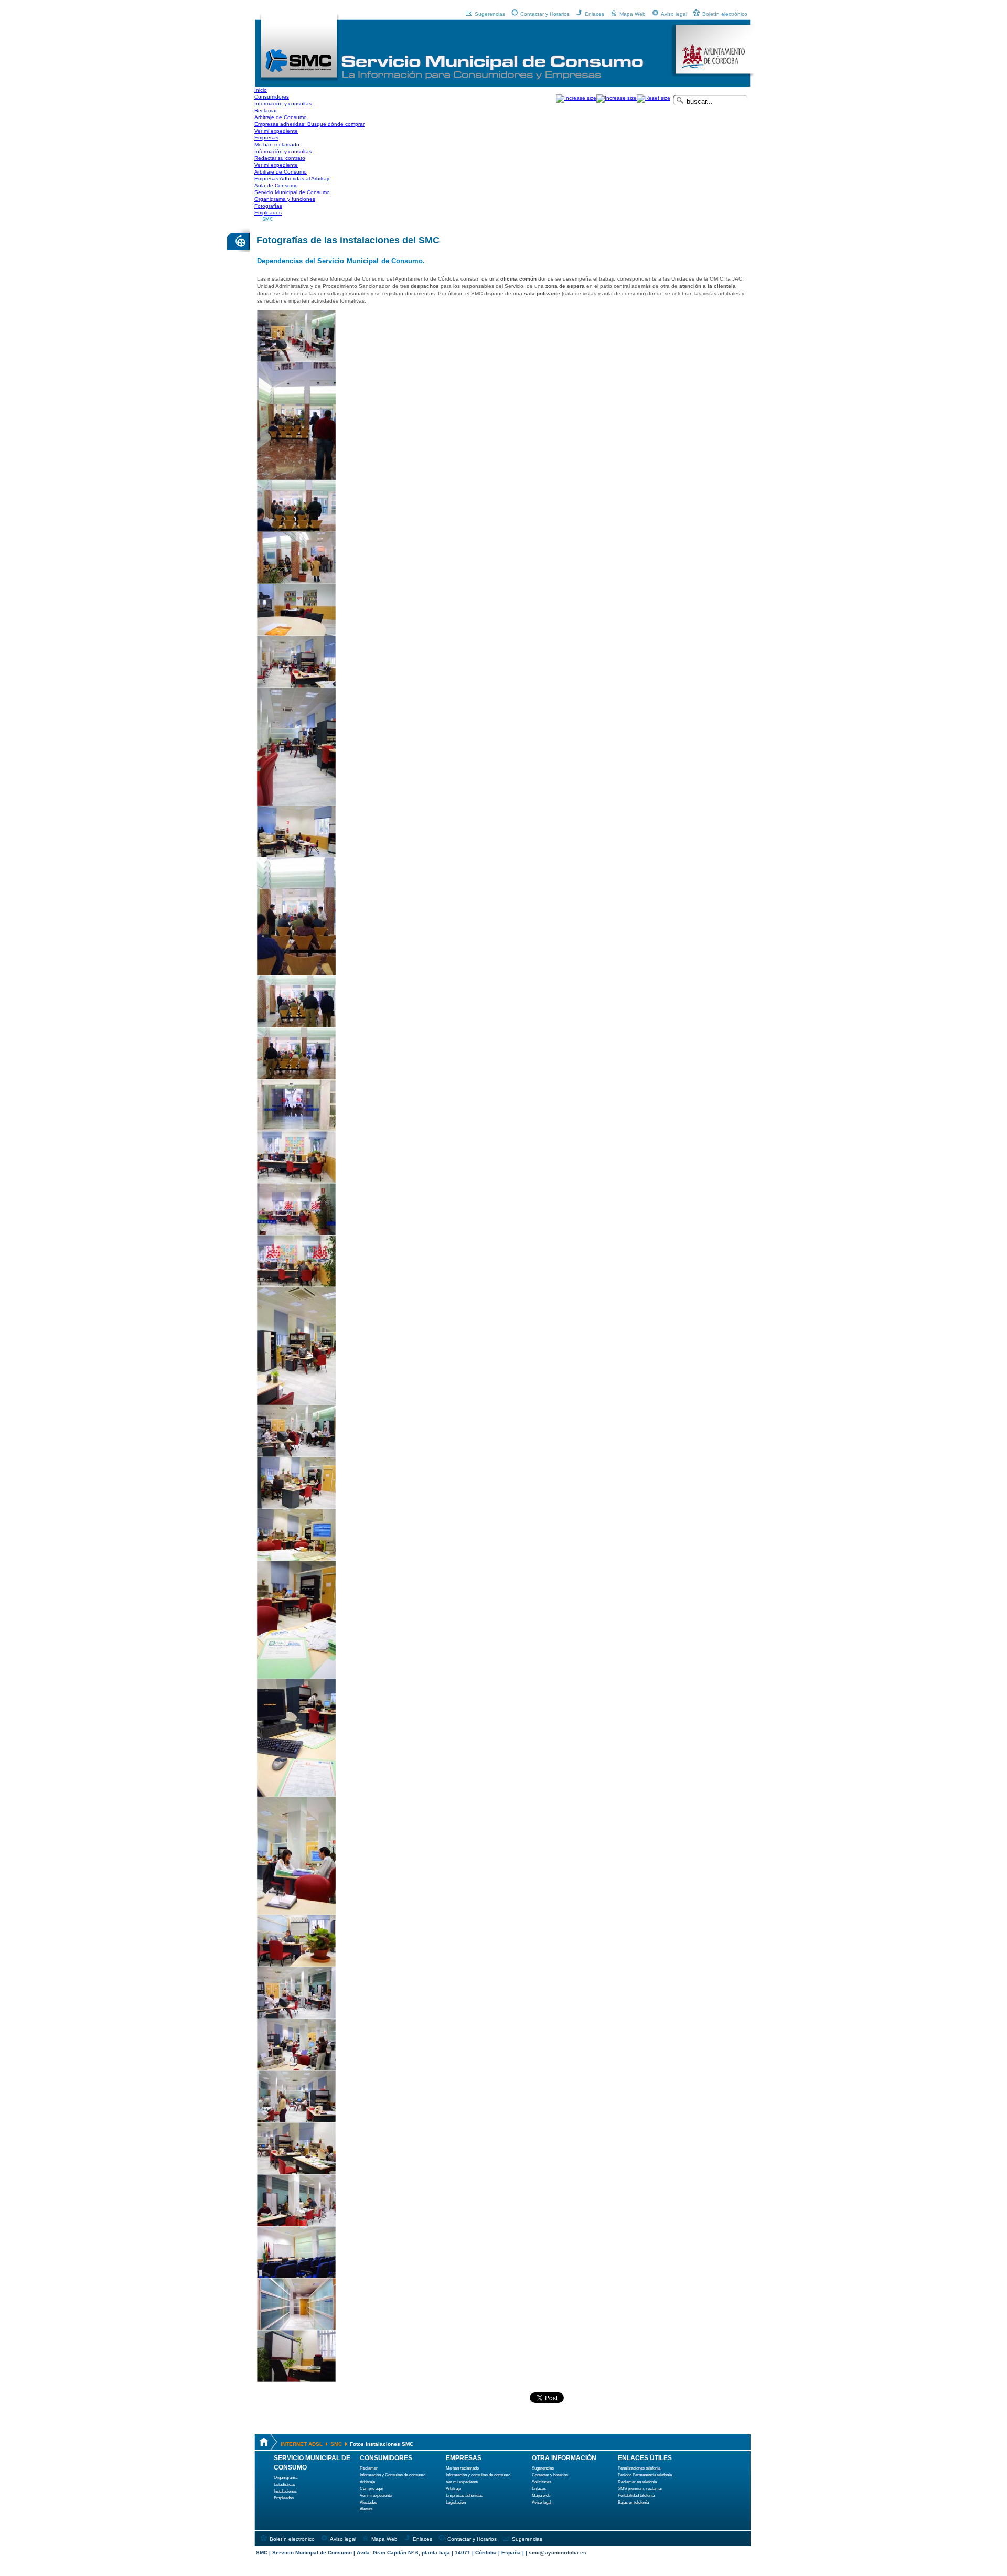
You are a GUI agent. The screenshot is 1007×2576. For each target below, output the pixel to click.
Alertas (366, 2509)
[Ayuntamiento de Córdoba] (713, 75)
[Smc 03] (296, 478)
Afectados (368, 2502)
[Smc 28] (296, 2121)
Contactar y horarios (550, 2475)
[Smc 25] (296, 1965)
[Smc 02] (296, 360)
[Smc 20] (296, 1507)
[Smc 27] (296, 2069)
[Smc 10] (296, 974)
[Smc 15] (296, 1233)
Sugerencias (490, 14)
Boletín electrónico (725, 14)
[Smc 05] (296, 582)
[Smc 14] (296, 1181)
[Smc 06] (296, 634)
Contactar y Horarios (545, 14)
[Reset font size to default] (654, 98)
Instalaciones (285, 2491)
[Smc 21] (296, 1559)
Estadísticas (285, 2484)
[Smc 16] (296, 1285)
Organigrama (286, 2478)
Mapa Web (633, 14)
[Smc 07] (296, 686)
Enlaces (594, 14)
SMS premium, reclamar (640, 2489)
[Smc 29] (296, 2172)
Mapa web (541, 2495)
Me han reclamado (462, 2468)
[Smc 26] (296, 2017)
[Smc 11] (296, 1026)
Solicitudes (542, 2482)
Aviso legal (674, 14)
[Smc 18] (296, 1403)
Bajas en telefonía (633, 2502)
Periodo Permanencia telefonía (645, 2475)
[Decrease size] (617, 98)
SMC (268, 219)
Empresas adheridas (464, 2495)
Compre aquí (371, 2489)
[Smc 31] (296, 2276)
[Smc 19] (296, 1455)
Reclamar (369, 2468)
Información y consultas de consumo (478, 2475)
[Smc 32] (296, 2328)
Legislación (456, 2502)
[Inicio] (299, 80)
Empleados (284, 2498)
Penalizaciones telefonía (639, 2468)
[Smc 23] (296, 1795)
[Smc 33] (296, 2380)
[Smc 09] (296, 856)
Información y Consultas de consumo (393, 2475)
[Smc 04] (296, 530)
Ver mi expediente (376, 2495)
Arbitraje (367, 2482)
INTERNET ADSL (302, 2444)
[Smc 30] (296, 2224)
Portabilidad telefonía (636, 2495)
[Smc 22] (296, 1677)
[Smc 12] (296, 1077)
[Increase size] (576, 98)
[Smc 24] (296, 1913)
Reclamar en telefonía (637, 2482)
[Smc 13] (296, 1129)
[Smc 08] (296, 804)
